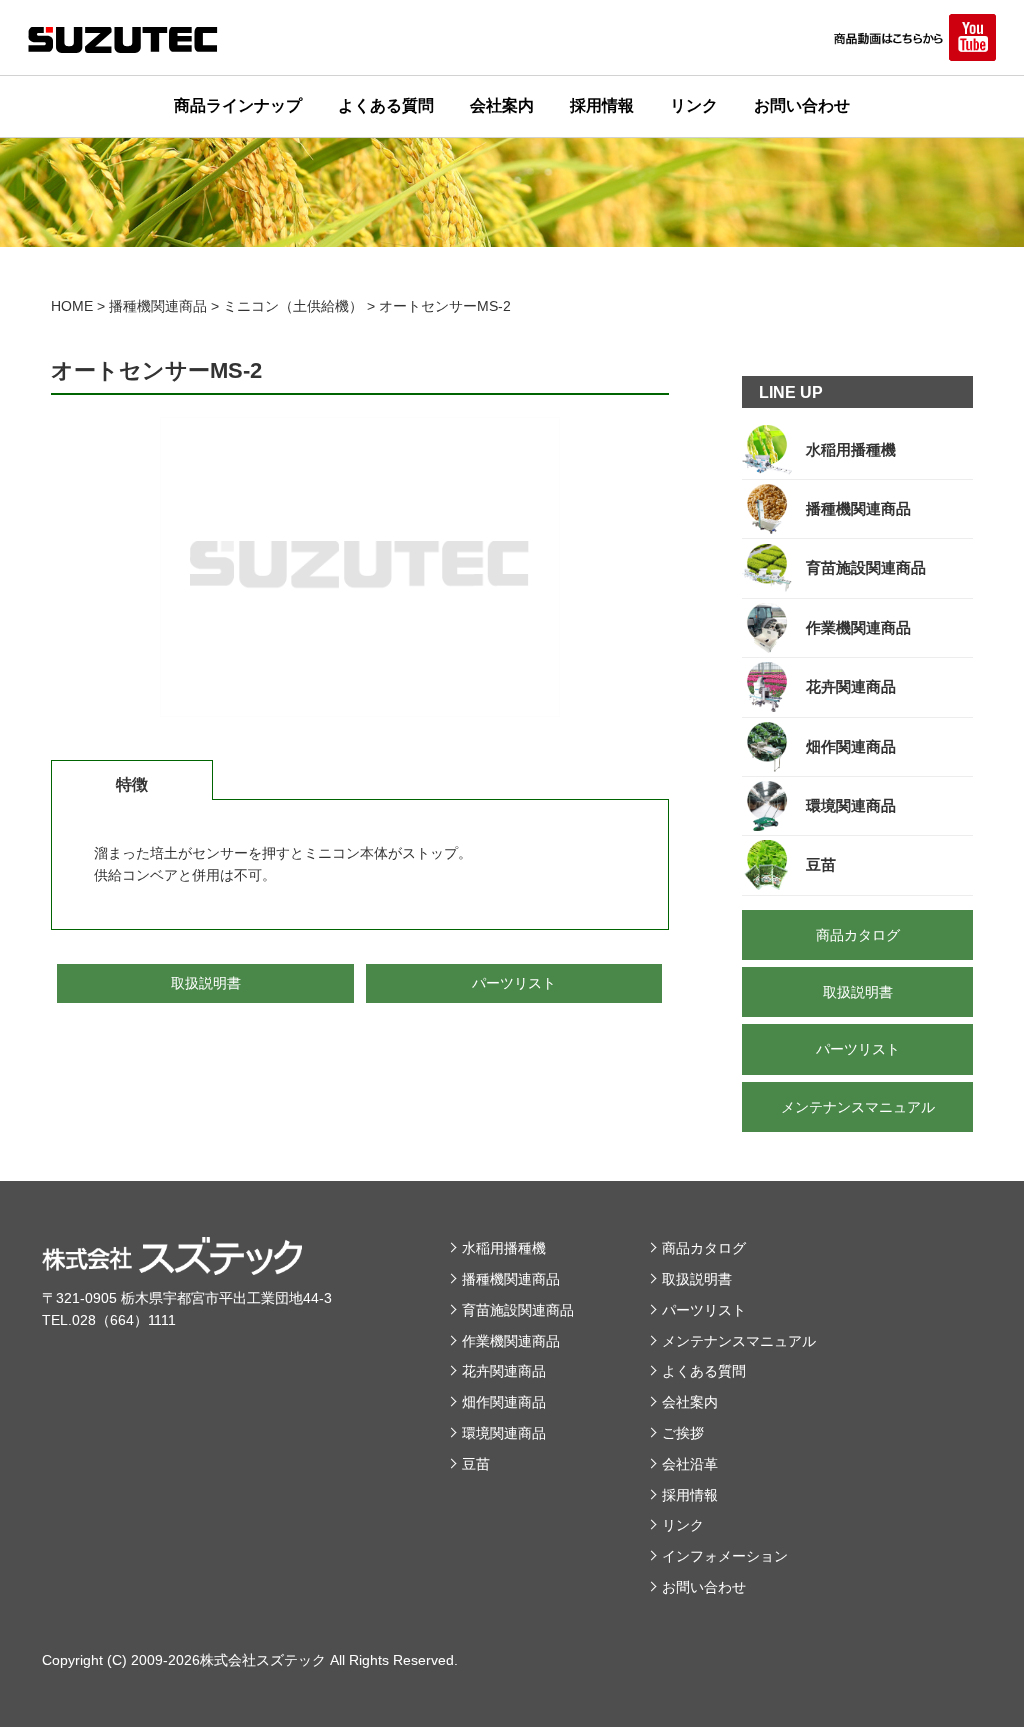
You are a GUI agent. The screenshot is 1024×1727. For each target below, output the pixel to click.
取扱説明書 (697, 1279)
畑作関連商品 (504, 1402)
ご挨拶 (683, 1433)
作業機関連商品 (511, 1341)
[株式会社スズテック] (123, 40)
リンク (694, 105)
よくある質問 (386, 105)
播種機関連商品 (511, 1279)
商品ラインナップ (238, 105)
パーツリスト (704, 1310)
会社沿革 (690, 1464)
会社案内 (502, 105)
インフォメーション (725, 1556)
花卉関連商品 (504, 1371)
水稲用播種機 (504, 1248)
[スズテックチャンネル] (913, 37)
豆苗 (476, 1464)
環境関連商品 (504, 1433)
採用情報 (602, 105)
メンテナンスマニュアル (739, 1341)
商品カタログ (704, 1248)
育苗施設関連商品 (518, 1310)
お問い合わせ (802, 105)
